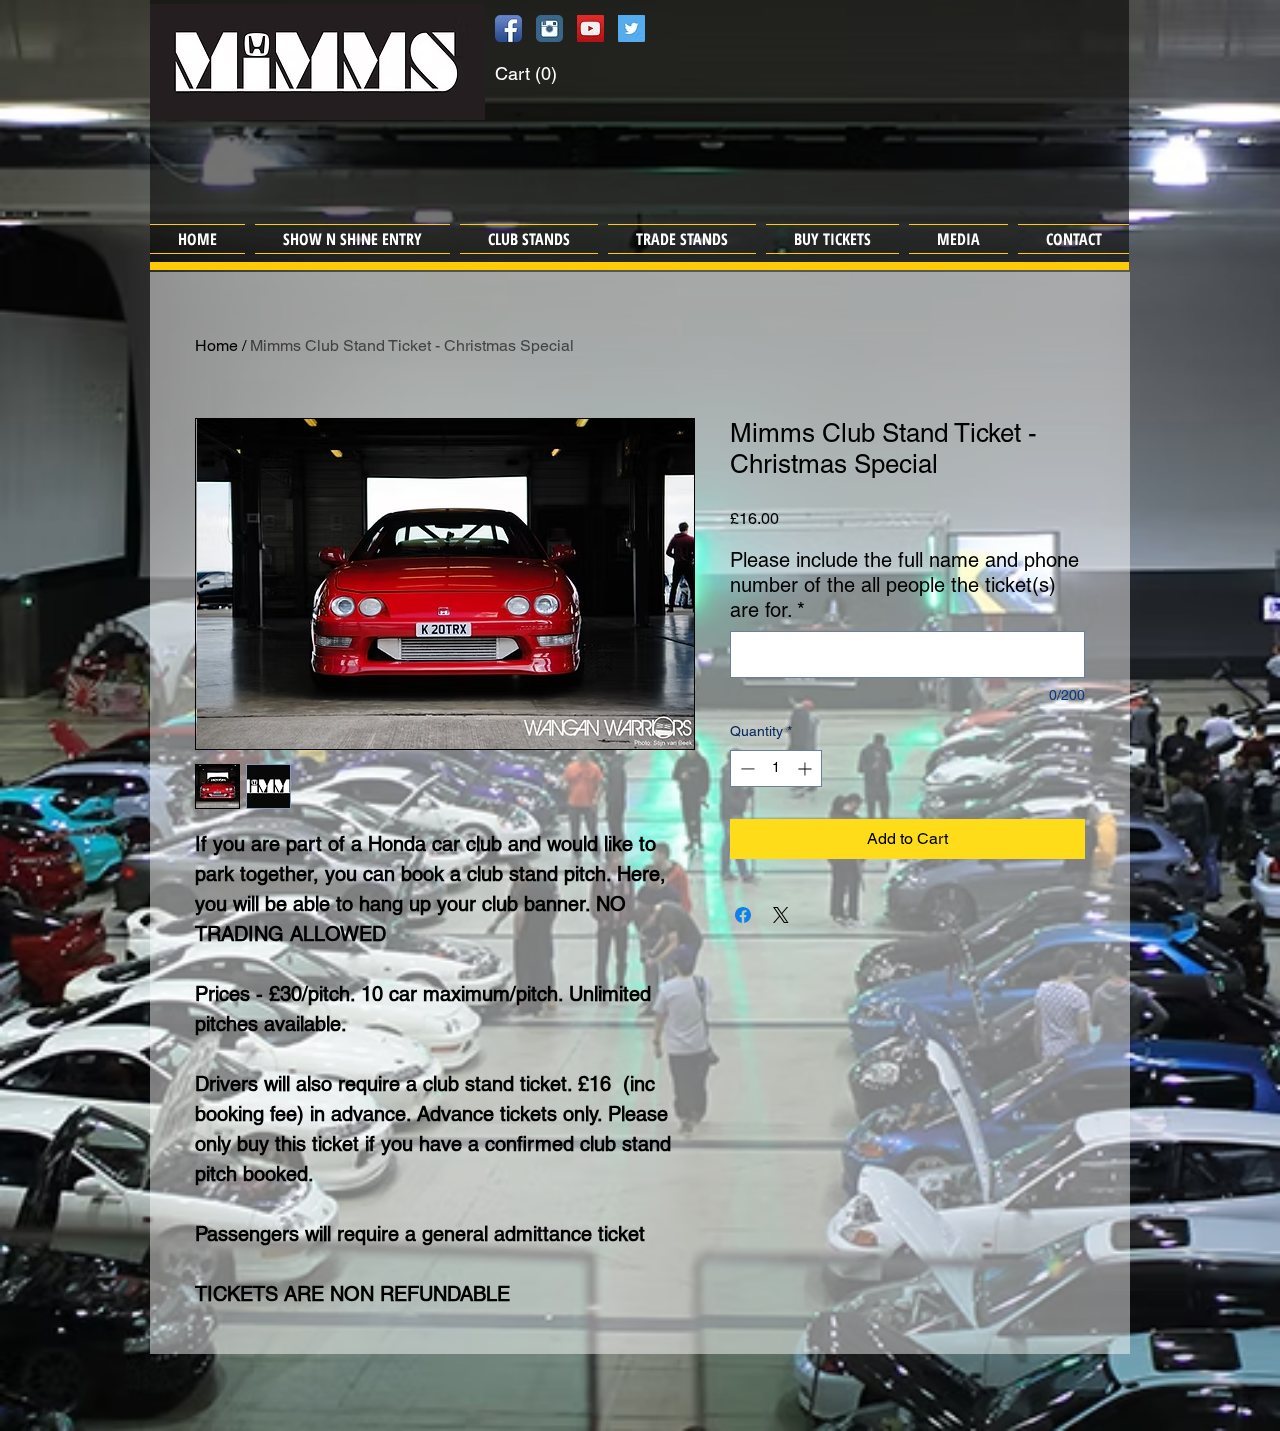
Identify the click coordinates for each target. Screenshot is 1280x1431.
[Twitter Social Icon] (631, 28)
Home (216, 345)
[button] (546, 73)
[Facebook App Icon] (508, 28)
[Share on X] (781, 915)
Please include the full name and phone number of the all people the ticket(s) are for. (904, 585)
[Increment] (806, 768)
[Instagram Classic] (549, 28)
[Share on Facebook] (743, 915)
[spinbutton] (776, 768)
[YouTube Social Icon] (590, 28)
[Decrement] (745, 768)
